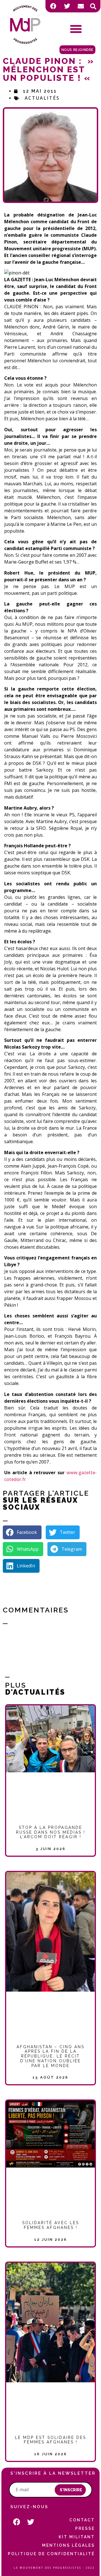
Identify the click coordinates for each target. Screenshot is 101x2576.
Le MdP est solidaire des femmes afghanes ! (50, 2440)
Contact (82, 2520)
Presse (85, 2528)
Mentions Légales (68, 2545)
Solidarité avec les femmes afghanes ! (51, 2225)
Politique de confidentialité (51, 2554)
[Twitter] (67, 6)
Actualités (42, 98)
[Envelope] (81, 6)
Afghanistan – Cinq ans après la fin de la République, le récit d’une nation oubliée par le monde (50, 2056)
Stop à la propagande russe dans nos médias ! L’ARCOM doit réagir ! (51, 1832)
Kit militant (77, 2537)
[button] (93, 6)
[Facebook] (53, 6)
